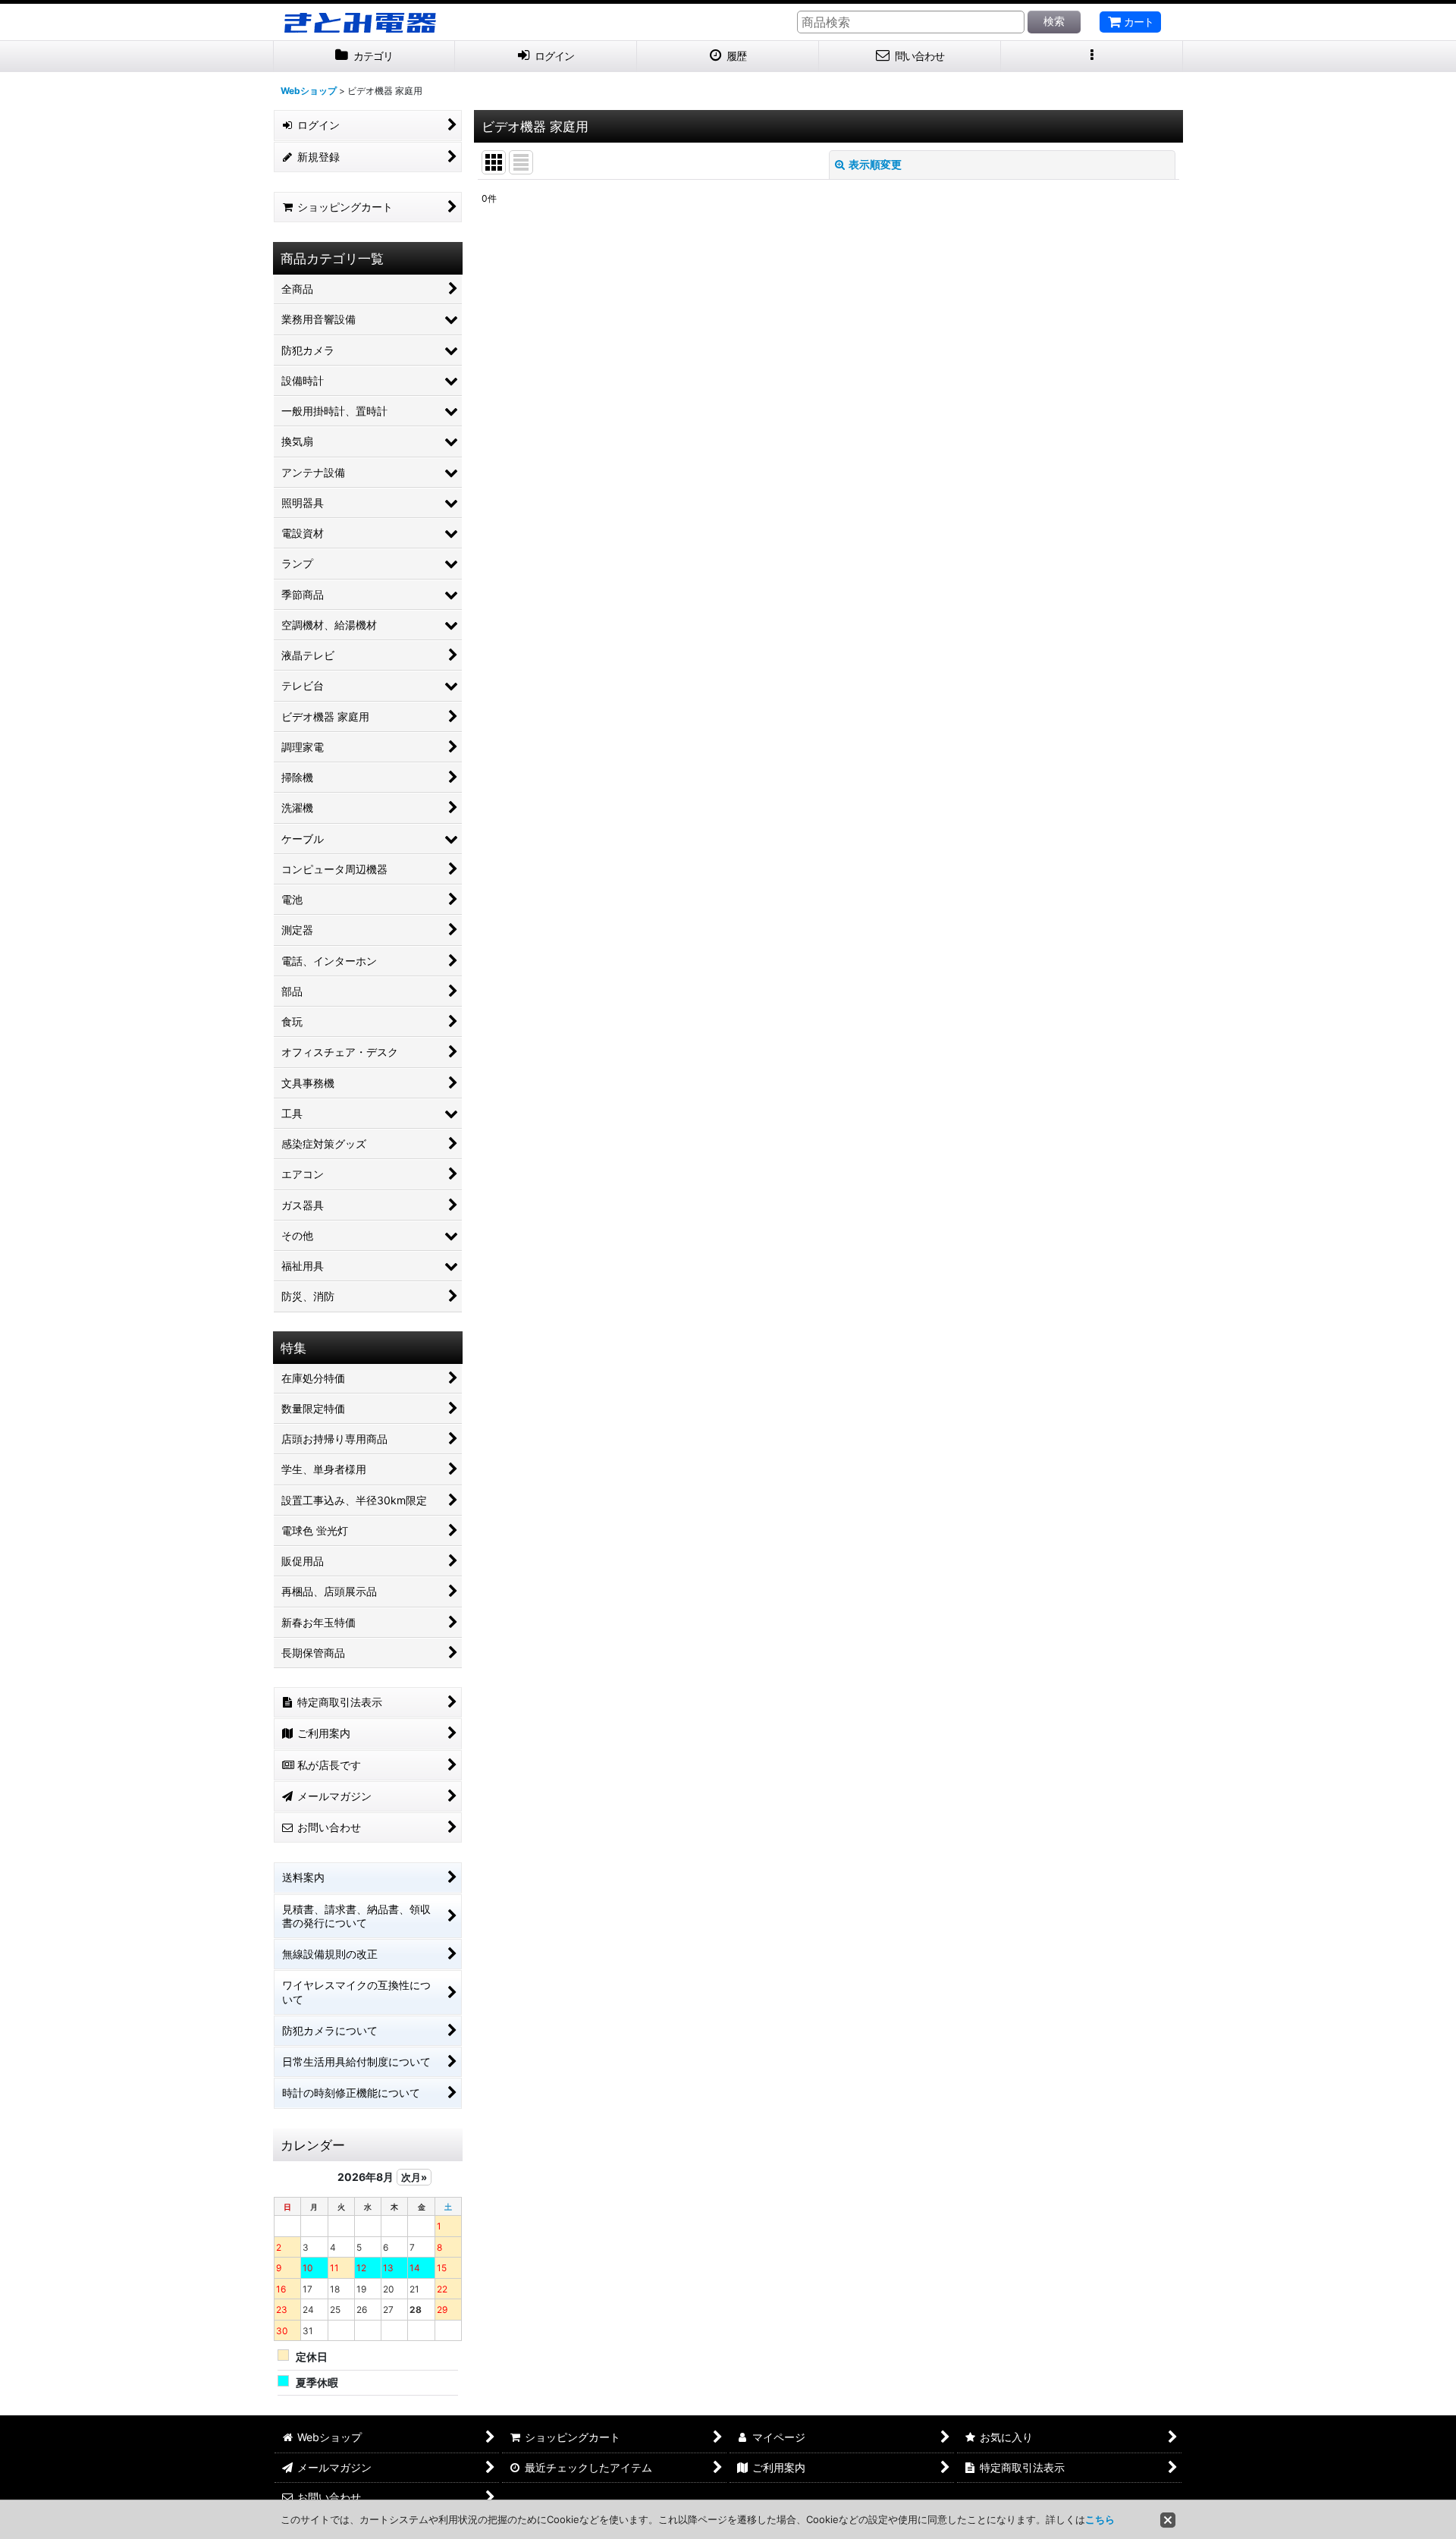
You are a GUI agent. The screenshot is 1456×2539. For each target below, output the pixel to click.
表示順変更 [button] (875, 164)
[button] (1092, 57)
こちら (1100, 2519)
